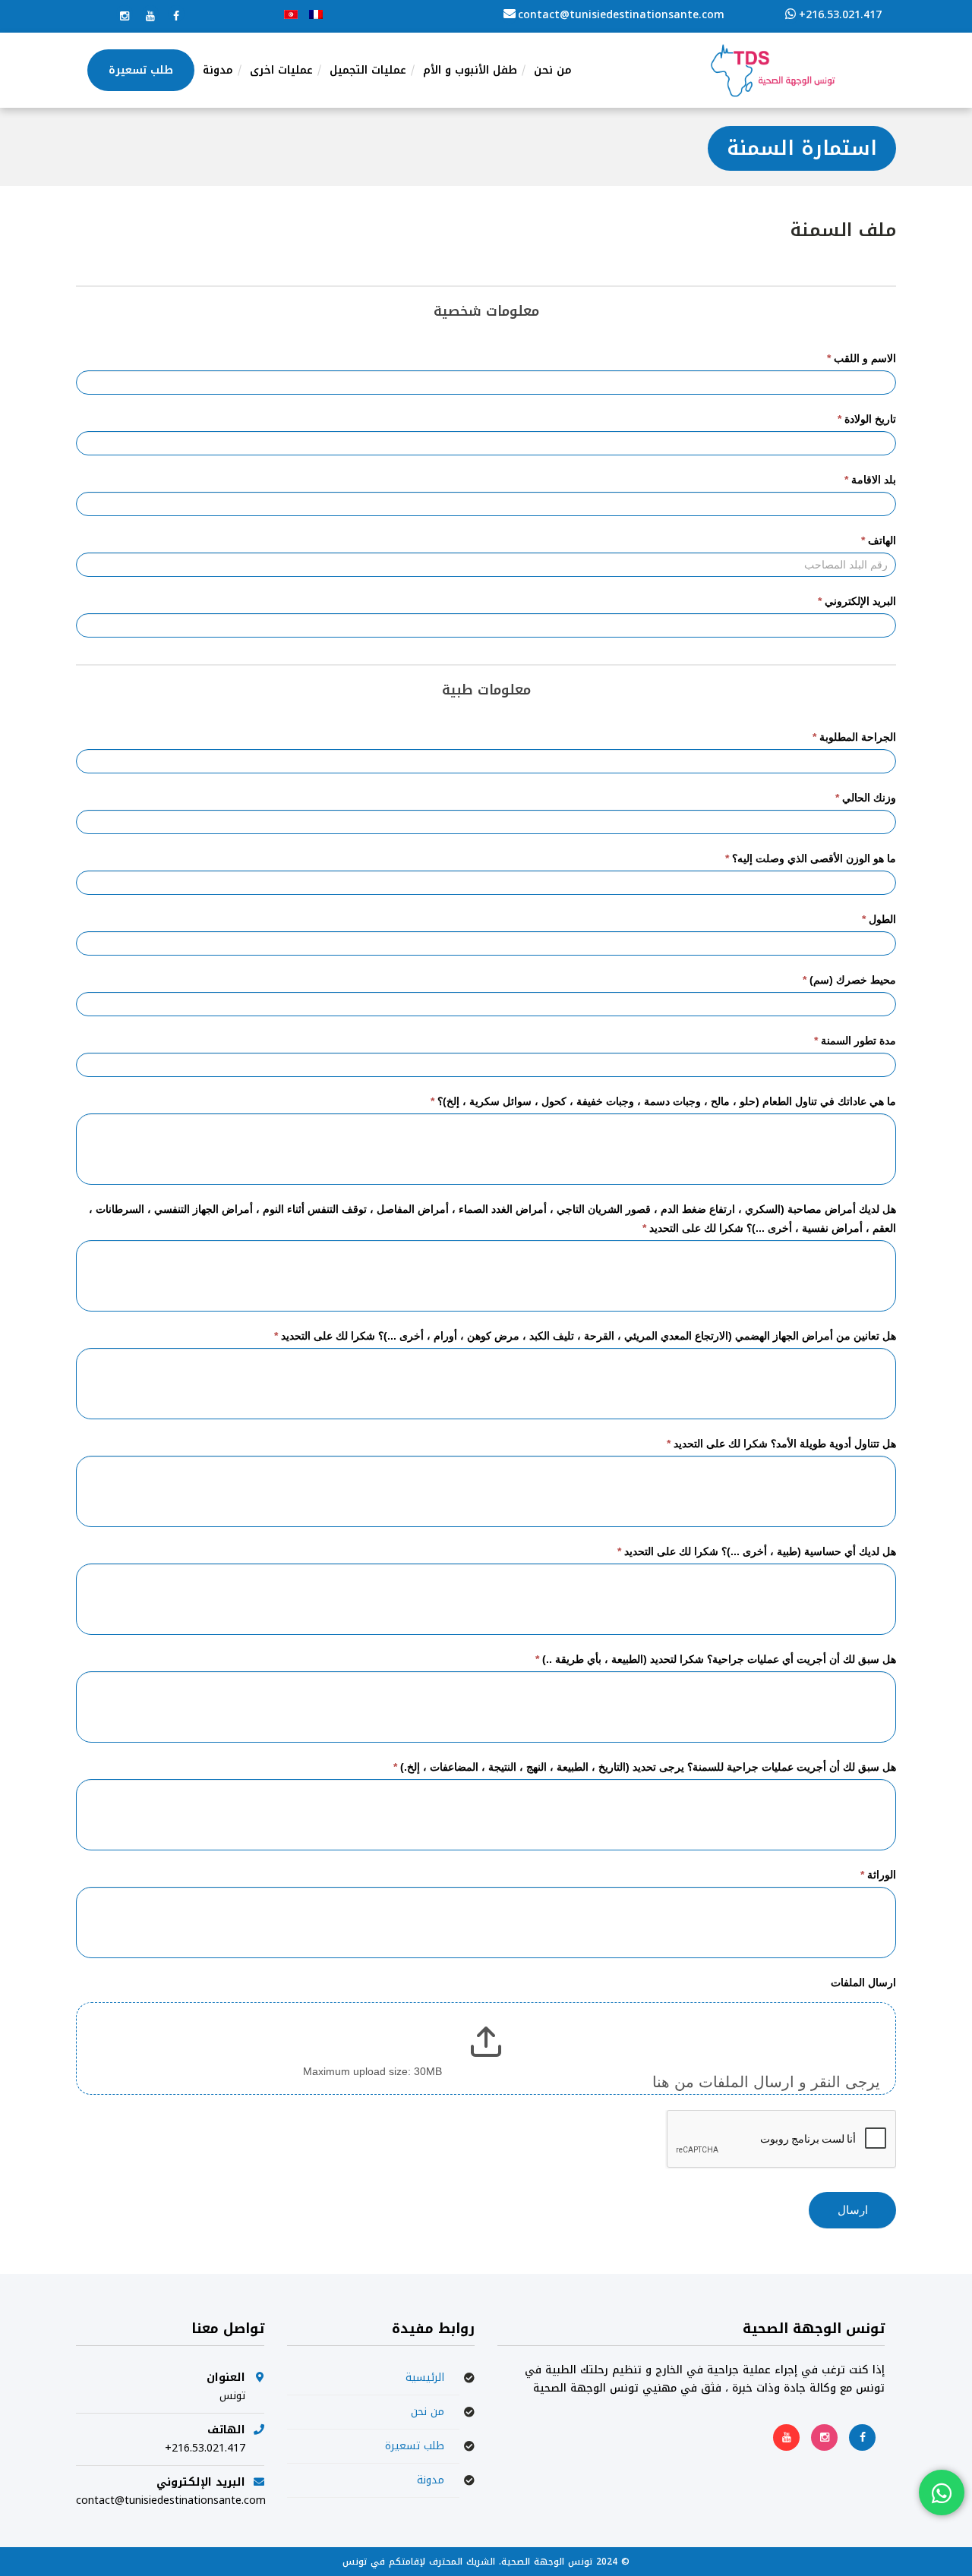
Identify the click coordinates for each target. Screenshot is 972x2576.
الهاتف (879, 540)
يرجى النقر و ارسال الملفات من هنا (766, 2082)
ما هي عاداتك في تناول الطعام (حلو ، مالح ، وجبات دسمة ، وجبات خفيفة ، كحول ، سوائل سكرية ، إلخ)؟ (663, 1101)
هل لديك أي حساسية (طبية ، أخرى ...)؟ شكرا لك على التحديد (757, 1551)
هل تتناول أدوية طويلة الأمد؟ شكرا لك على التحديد (781, 1444)
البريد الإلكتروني (857, 601)
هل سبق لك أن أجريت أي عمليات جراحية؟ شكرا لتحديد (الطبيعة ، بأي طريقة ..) (716, 1659)
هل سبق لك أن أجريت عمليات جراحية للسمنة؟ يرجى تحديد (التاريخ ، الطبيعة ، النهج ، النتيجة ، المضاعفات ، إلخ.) (645, 1767)
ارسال (853, 2210)
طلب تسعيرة (415, 2446)
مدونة (431, 2480)
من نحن (428, 2412)
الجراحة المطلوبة (854, 737)
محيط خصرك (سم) (849, 980)
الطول (879, 919)
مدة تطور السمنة (855, 1041)
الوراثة (878, 1875)
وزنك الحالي (866, 798)
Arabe (291, 14)
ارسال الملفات (863, 1982)
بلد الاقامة (870, 480)
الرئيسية (425, 2378)
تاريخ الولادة (867, 419)
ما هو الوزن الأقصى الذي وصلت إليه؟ (811, 858)
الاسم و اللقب (862, 358)
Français (316, 14)
